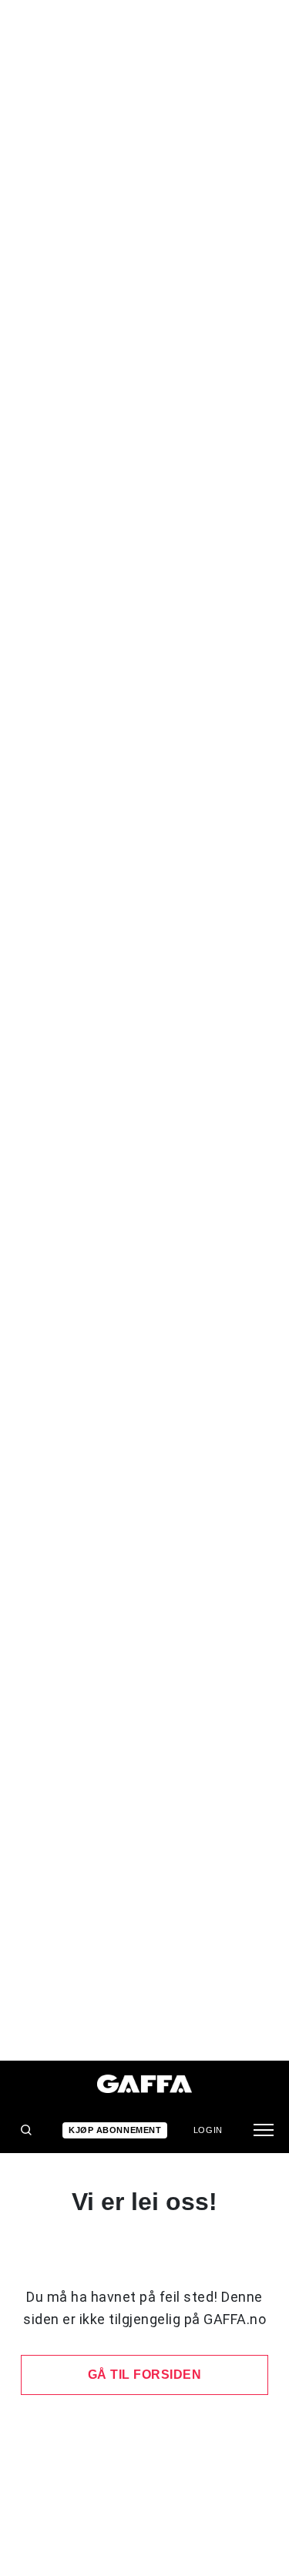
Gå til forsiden (145, 2375)
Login (208, 2130)
